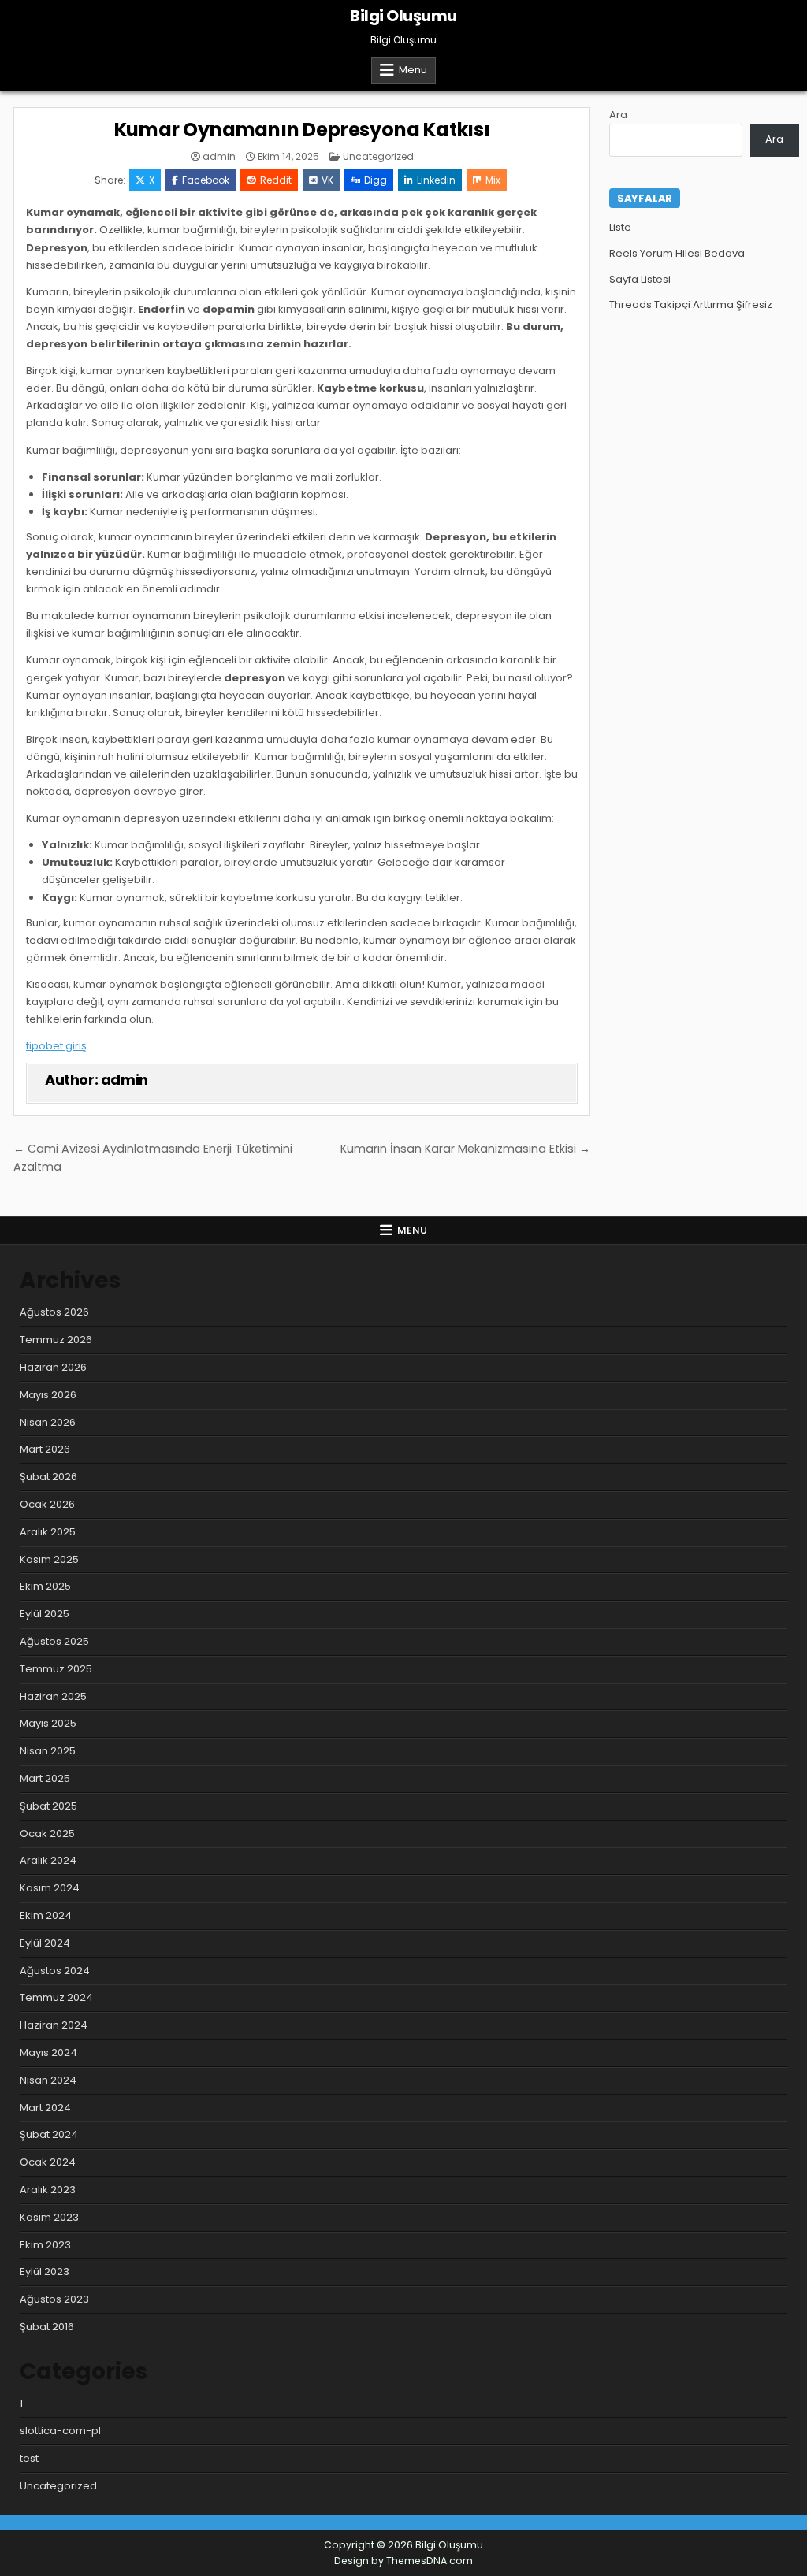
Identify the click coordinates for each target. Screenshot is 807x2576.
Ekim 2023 (45, 2245)
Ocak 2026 (47, 1504)
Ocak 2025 (47, 1834)
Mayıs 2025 (48, 1723)
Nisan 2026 (48, 1422)
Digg (376, 180)
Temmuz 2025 (56, 1669)
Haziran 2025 (53, 1696)
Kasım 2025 (49, 1559)
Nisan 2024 (48, 2080)
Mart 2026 (45, 1449)
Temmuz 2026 (56, 1340)
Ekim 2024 (46, 1915)
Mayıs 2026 (48, 1395)
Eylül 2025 (45, 1614)
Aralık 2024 (48, 1860)
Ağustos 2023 (54, 2299)
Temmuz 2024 (56, 1997)
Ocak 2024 (48, 2162)
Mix (493, 180)
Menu (413, 70)
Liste (620, 227)
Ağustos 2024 (55, 1971)
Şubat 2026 (48, 1477)
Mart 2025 (45, 1778)
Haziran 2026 (53, 1367)
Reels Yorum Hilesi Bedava (677, 253)
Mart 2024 (45, 2108)
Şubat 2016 (47, 2327)
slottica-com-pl (60, 2431)
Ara (618, 115)
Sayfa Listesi (640, 279)
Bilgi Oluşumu (403, 16)
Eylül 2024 (45, 1943)
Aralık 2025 (48, 1532)
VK (327, 180)
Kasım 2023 (49, 2217)
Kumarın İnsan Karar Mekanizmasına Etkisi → (465, 1149)
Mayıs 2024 (48, 2053)
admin (219, 157)
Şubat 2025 (48, 1806)
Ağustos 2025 (54, 1641)
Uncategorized (378, 156)
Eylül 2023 (45, 2272)
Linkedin (436, 180)
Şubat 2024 (49, 2134)
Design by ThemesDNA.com (403, 2561)
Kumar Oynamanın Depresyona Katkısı (302, 130)
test (29, 2458)
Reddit (276, 180)
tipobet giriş (56, 1046)
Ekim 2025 (45, 1586)
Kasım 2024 (50, 1888)
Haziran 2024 (54, 2025)
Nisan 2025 (48, 1751)
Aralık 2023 (48, 2190)
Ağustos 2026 (54, 1312)
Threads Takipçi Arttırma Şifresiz (691, 304)
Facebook (206, 180)
